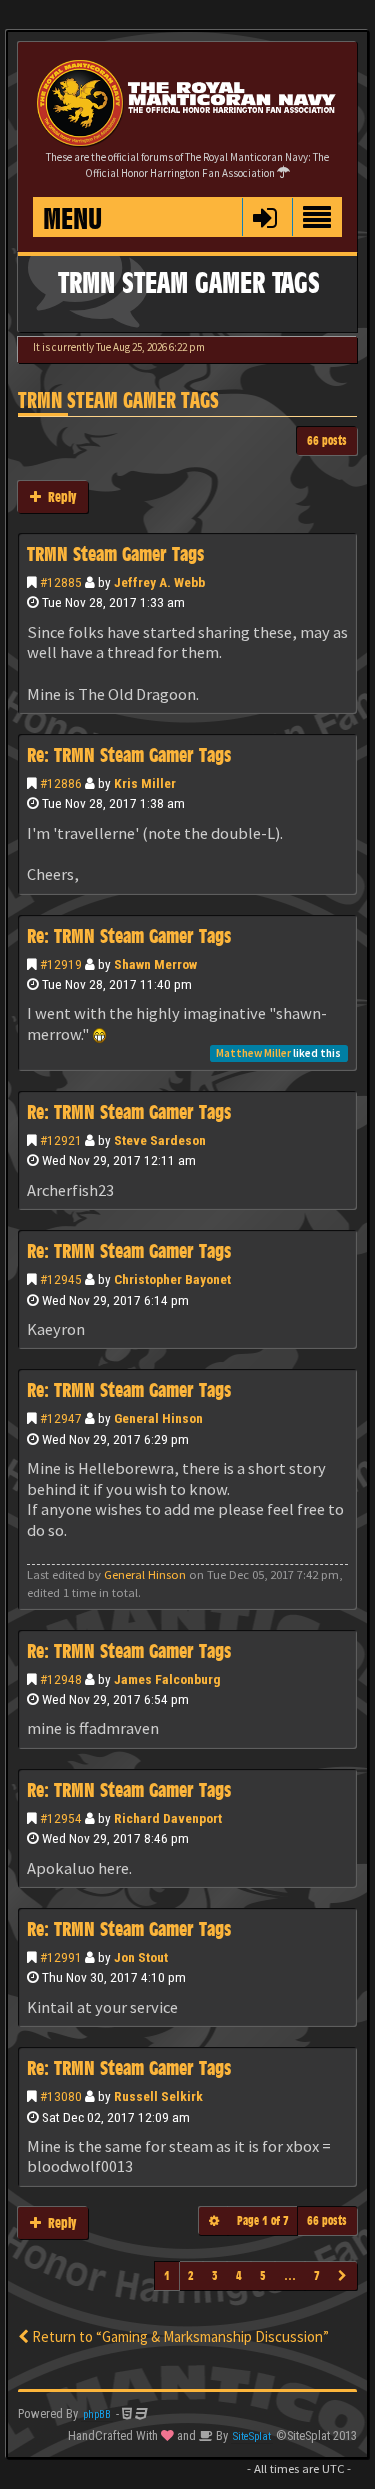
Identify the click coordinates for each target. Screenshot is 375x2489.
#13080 (61, 2096)
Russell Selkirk (158, 2096)
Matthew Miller (253, 1053)
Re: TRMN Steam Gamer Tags (129, 755)
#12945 (61, 1279)
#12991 (61, 1957)
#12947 (61, 1418)
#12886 (61, 783)
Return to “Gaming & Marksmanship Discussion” (179, 2336)
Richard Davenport (168, 1818)
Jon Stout (141, 1957)
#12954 (61, 1818)
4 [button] (239, 2275)
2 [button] (191, 2275)
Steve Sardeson (160, 1140)
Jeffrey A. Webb (159, 582)
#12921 (61, 1140)
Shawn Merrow (155, 964)
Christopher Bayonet (172, 1279)
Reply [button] (58, 496)
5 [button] (263, 2275)
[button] (264, 217)
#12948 (61, 1679)
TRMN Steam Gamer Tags (118, 400)
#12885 (61, 582)
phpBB (97, 2414)
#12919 (61, 964)
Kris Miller (145, 783)
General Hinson (158, 1418)
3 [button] (215, 2275)
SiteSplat (252, 2436)
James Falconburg (167, 1679)
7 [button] (317, 2275)
